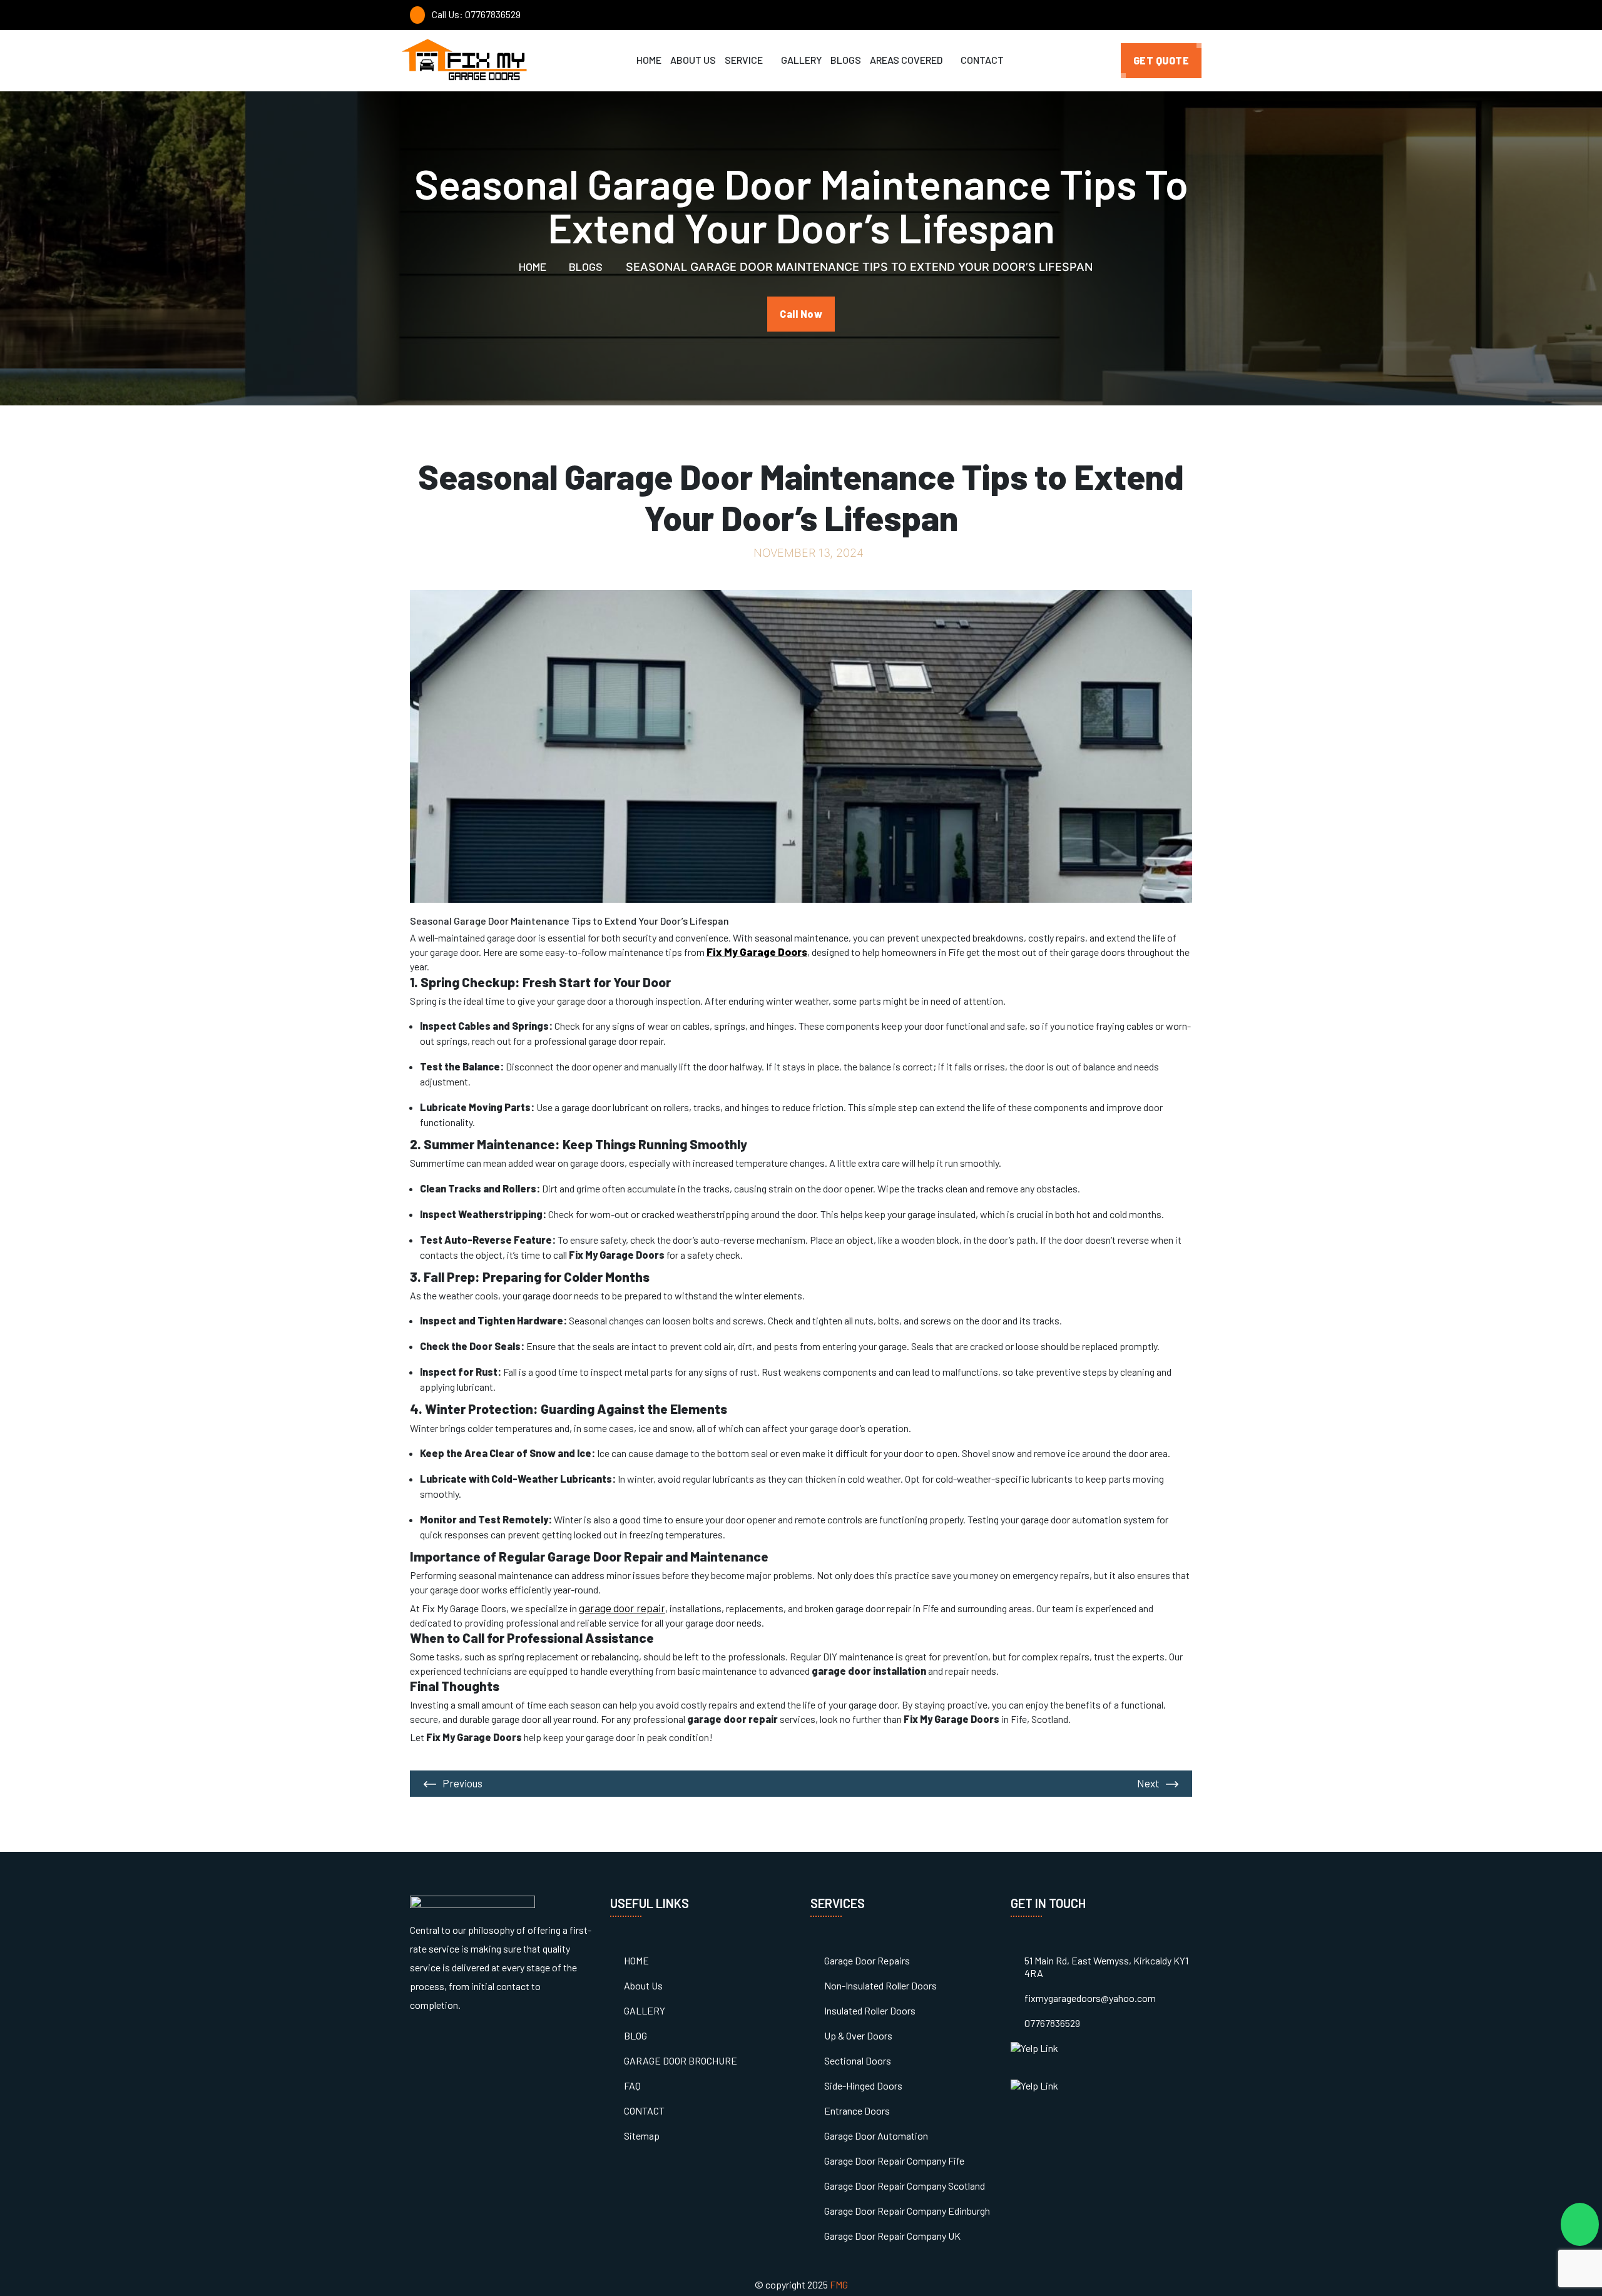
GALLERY (801, 60)
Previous (462, 1783)
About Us (643, 1985)
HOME (649, 60)
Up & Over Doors (858, 2035)
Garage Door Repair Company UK (892, 2236)
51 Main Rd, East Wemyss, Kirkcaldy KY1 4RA (1106, 1967)
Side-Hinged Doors (863, 2085)
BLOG (635, 2035)
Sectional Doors (858, 2060)
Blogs (584, 267)
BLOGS (846, 60)
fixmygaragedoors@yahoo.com (1090, 1998)
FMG (839, 2284)
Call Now (801, 314)
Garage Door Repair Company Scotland (905, 2186)
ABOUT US (693, 60)
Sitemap (642, 2136)
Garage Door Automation (876, 2136)
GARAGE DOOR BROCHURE (681, 2060)
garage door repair (622, 1608)
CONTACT (982, 60)
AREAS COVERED (907, 60)
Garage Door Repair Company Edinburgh (907, 2211)
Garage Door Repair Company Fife (894, 2161)
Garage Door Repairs (867, 1960)
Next (1148, 1783)
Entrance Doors (857, 2111)
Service (745, 60)
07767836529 (1052, 2023)
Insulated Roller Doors (870, 2010)
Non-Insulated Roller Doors (880, 1985)
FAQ (632, 2085)
